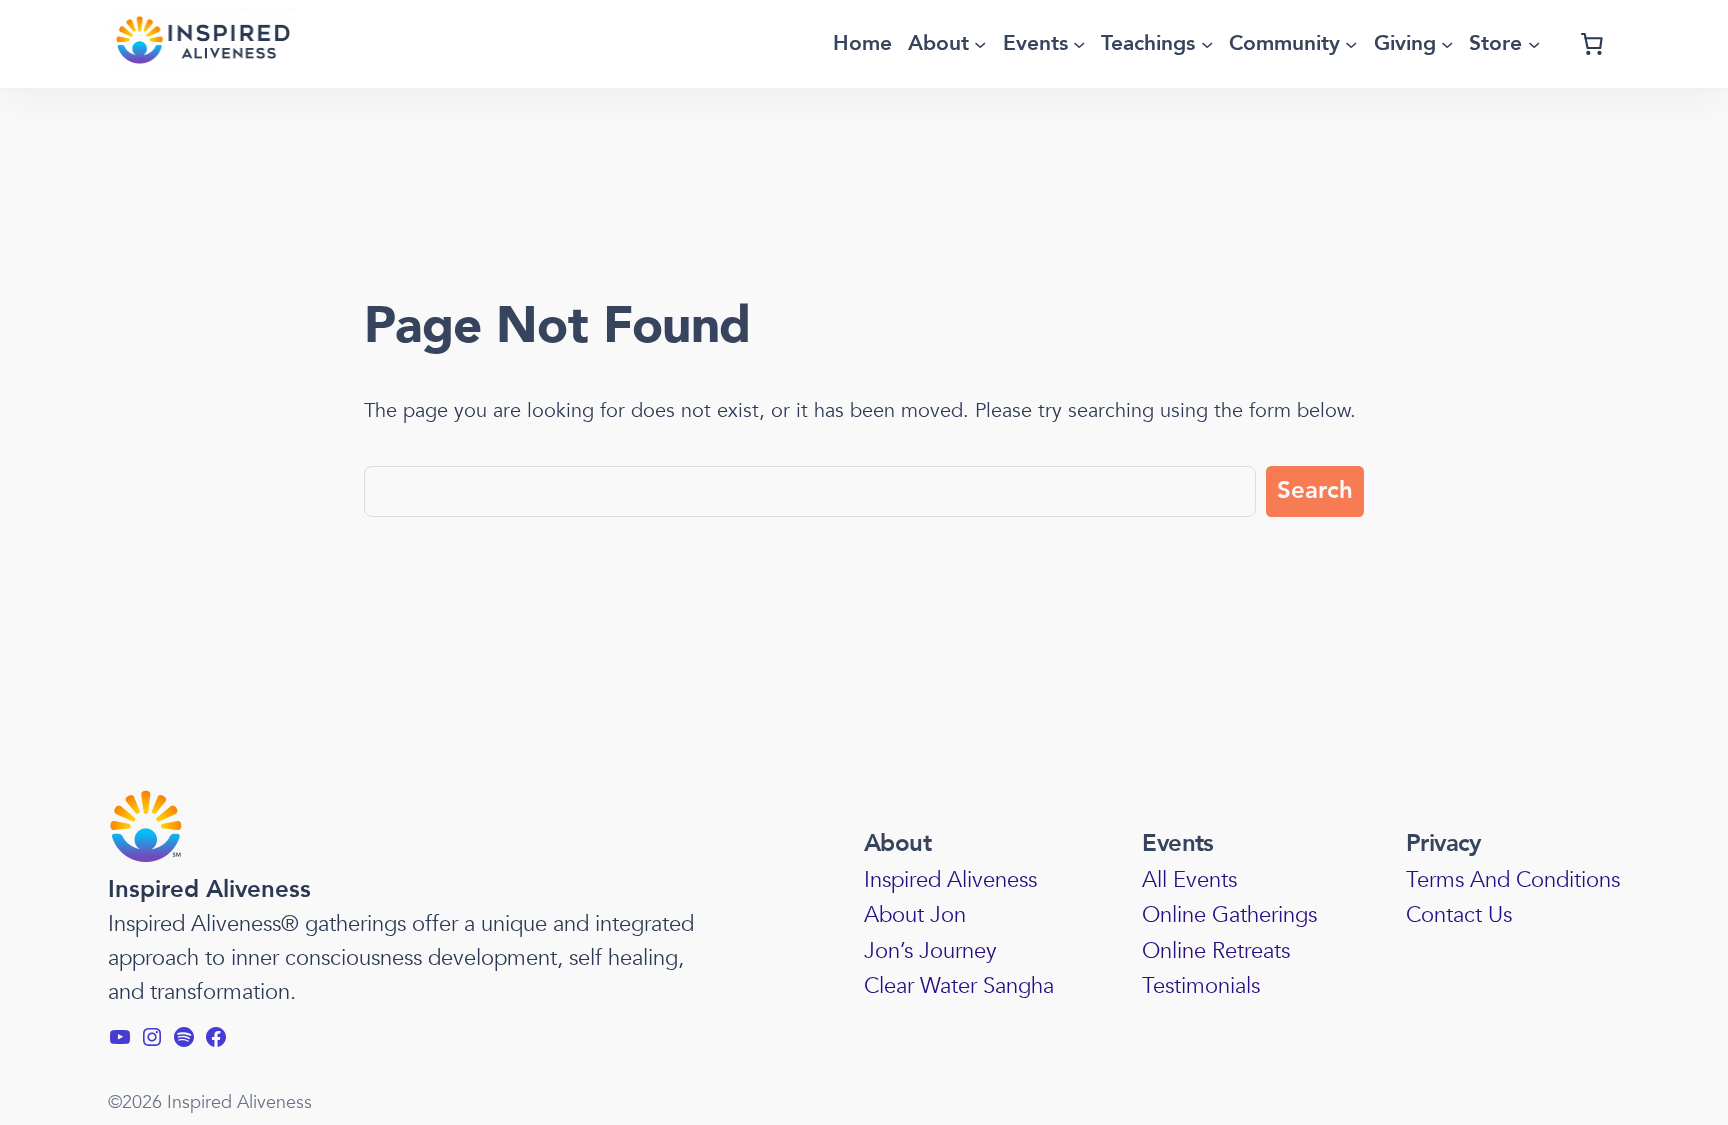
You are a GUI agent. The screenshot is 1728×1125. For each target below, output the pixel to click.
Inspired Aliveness (209, 889)
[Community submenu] (1351, 44)
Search (1315, 490)
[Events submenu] (1079, 44)
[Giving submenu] (1447, 44)
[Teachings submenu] (1207, 44)
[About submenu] (980, 44)
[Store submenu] (1534, 44)
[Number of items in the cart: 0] (1592, 44)
